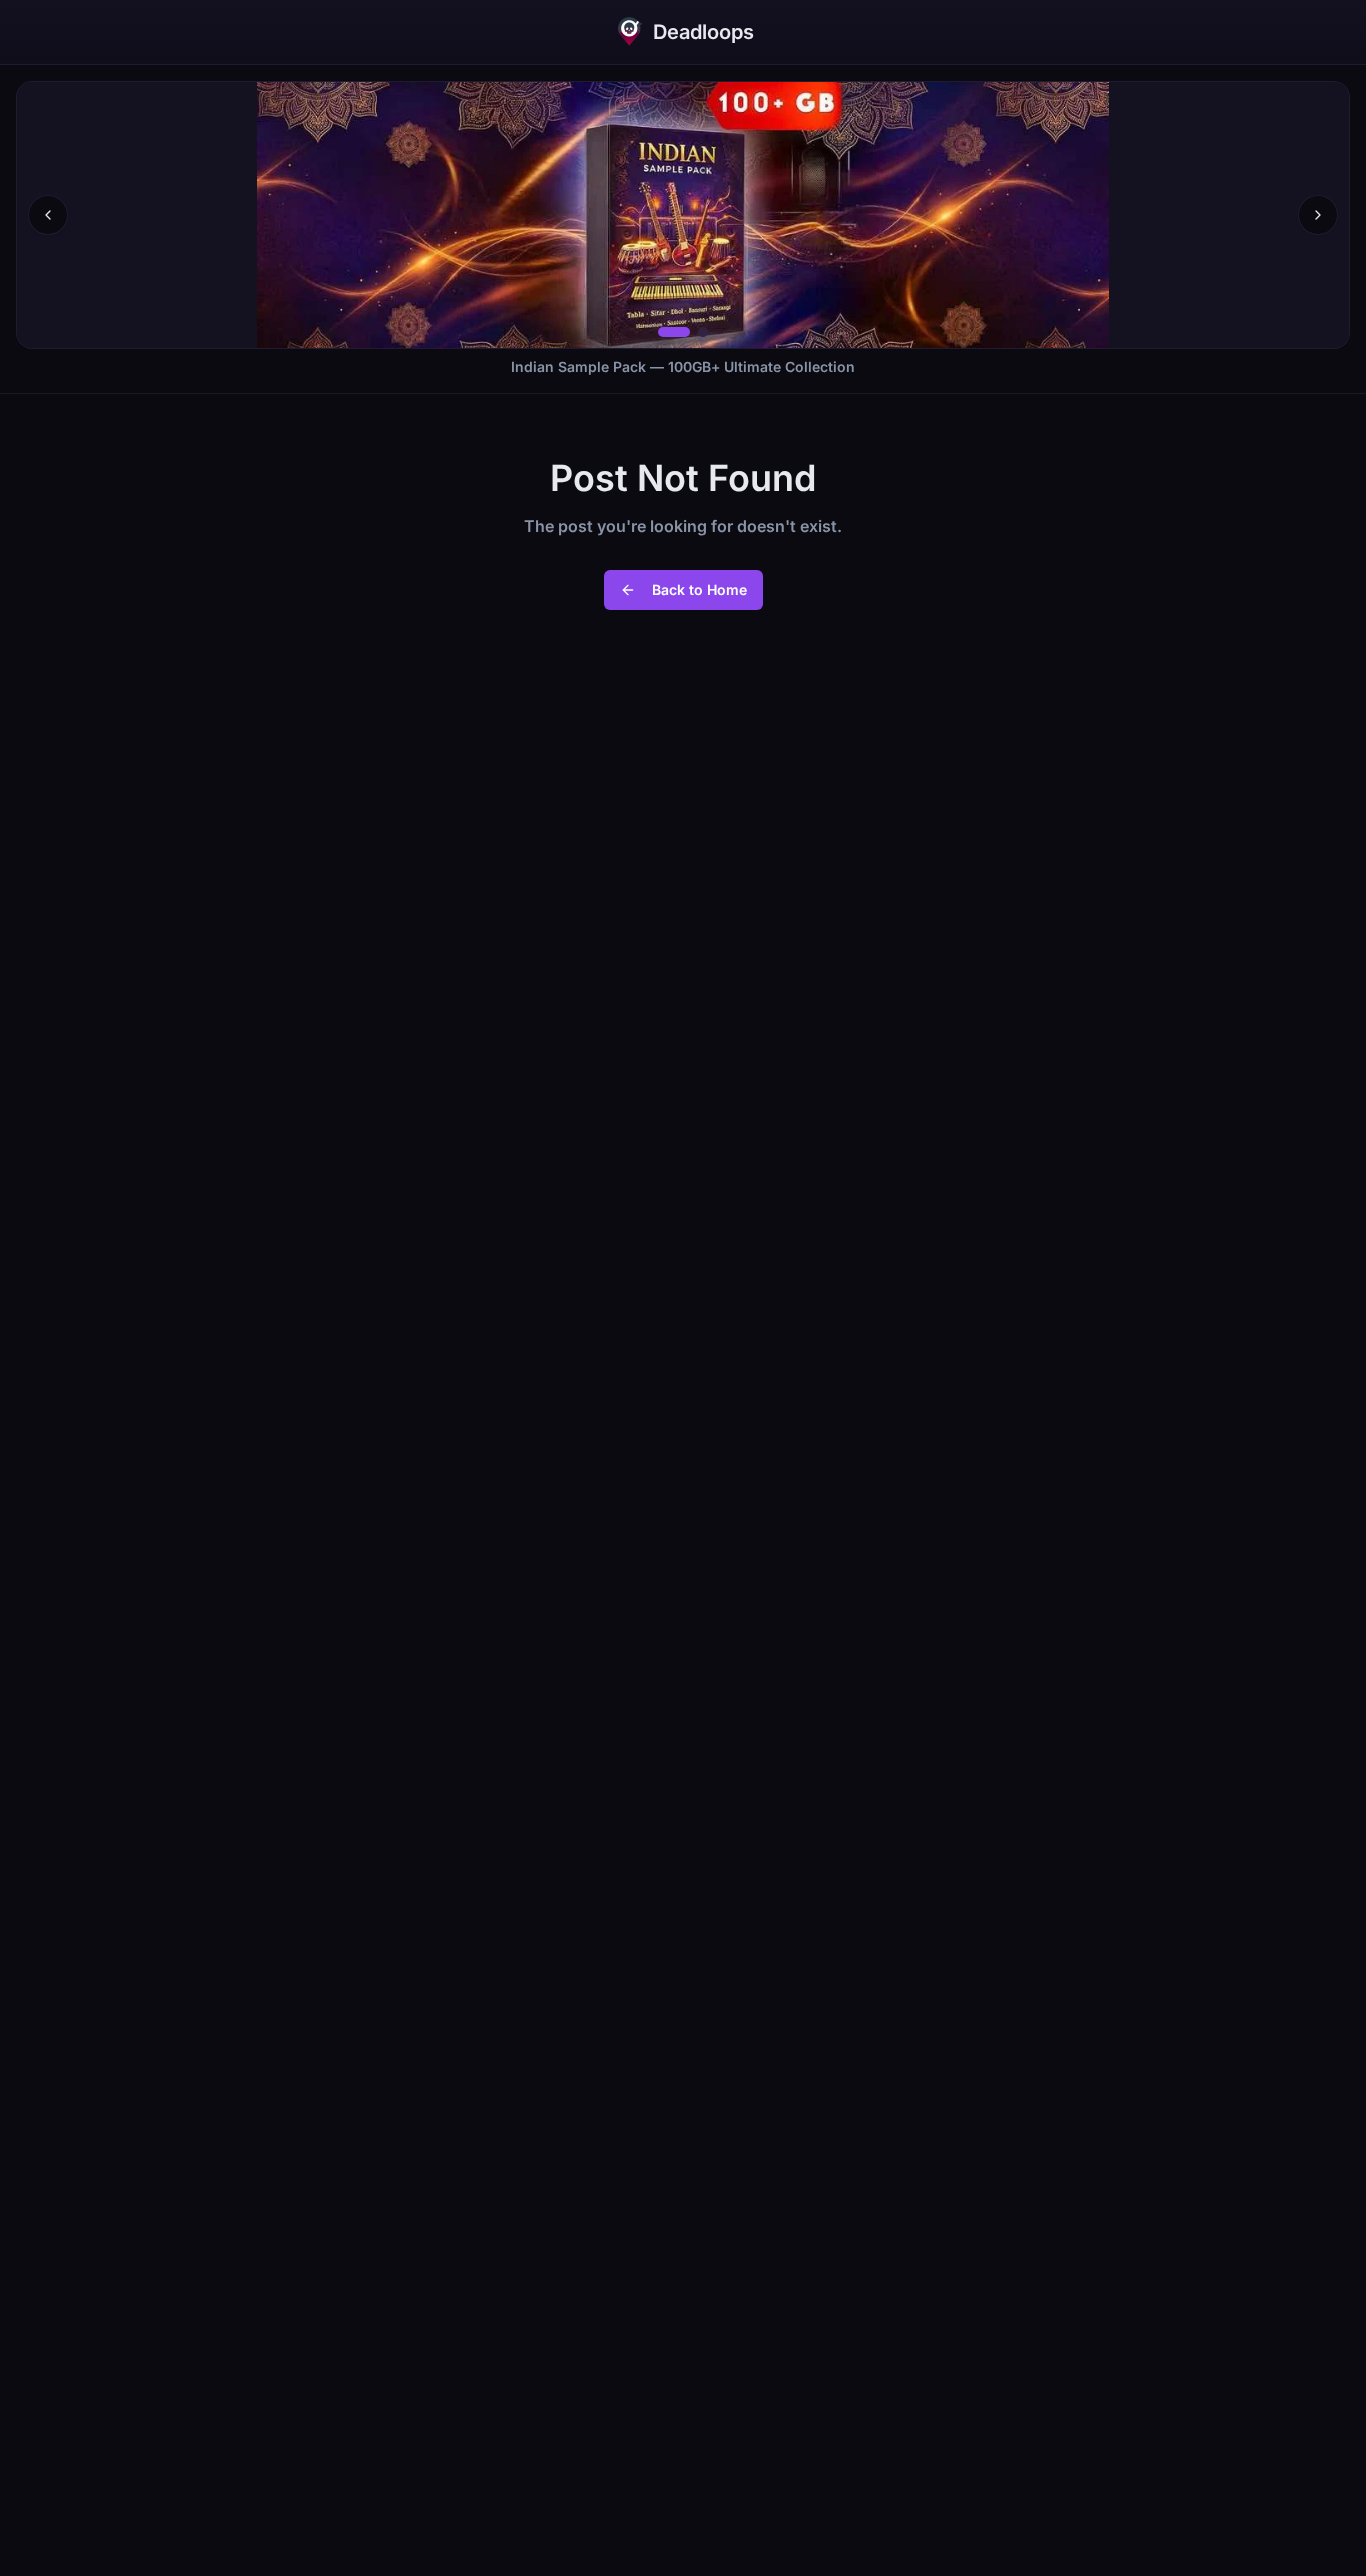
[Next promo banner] (1318, 215)
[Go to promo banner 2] (703, 332)
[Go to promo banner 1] (674, 332)
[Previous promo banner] (48, 215)
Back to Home (699, 589)
